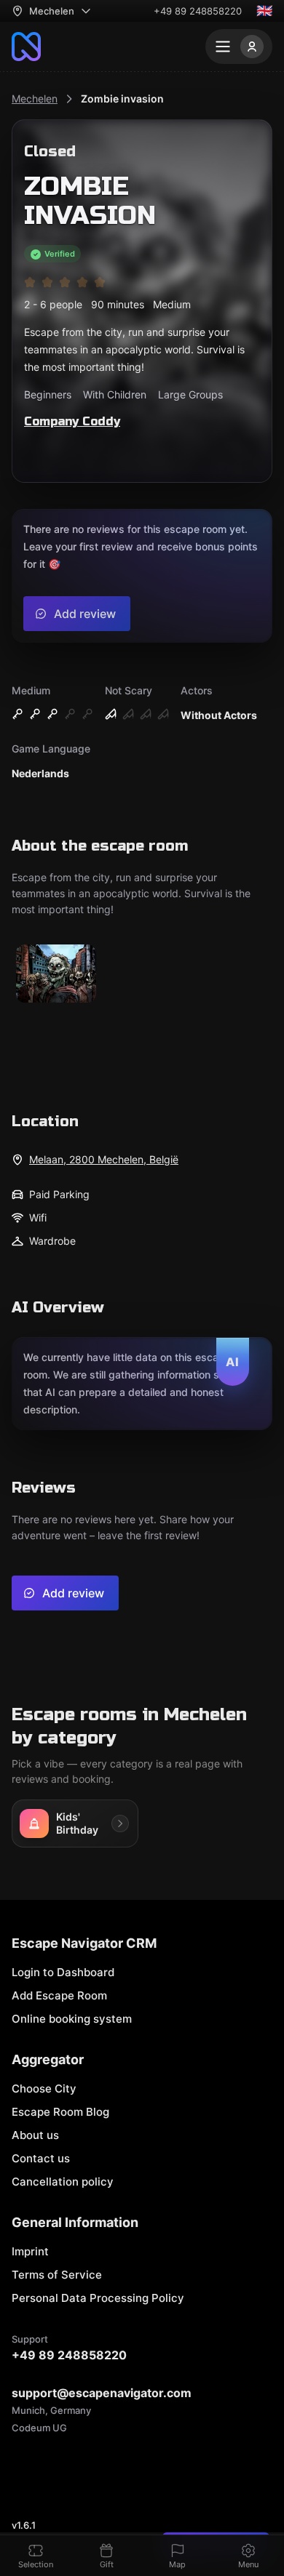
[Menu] (239, 47)
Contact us (41, 2158)
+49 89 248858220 (198, 11)
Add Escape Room (59, 1995)
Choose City (44, 2089)
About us (35, 2135)
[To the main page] (26, 47)
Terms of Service (57, 2275)
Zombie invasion (122, 99)
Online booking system (72, 2019)
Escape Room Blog (60, 2112)
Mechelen (35, 99)
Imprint (30, 2251)
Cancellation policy (63, 2182)
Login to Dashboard (63, 1972)
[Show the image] (56, 975)
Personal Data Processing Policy (98, 2298)
